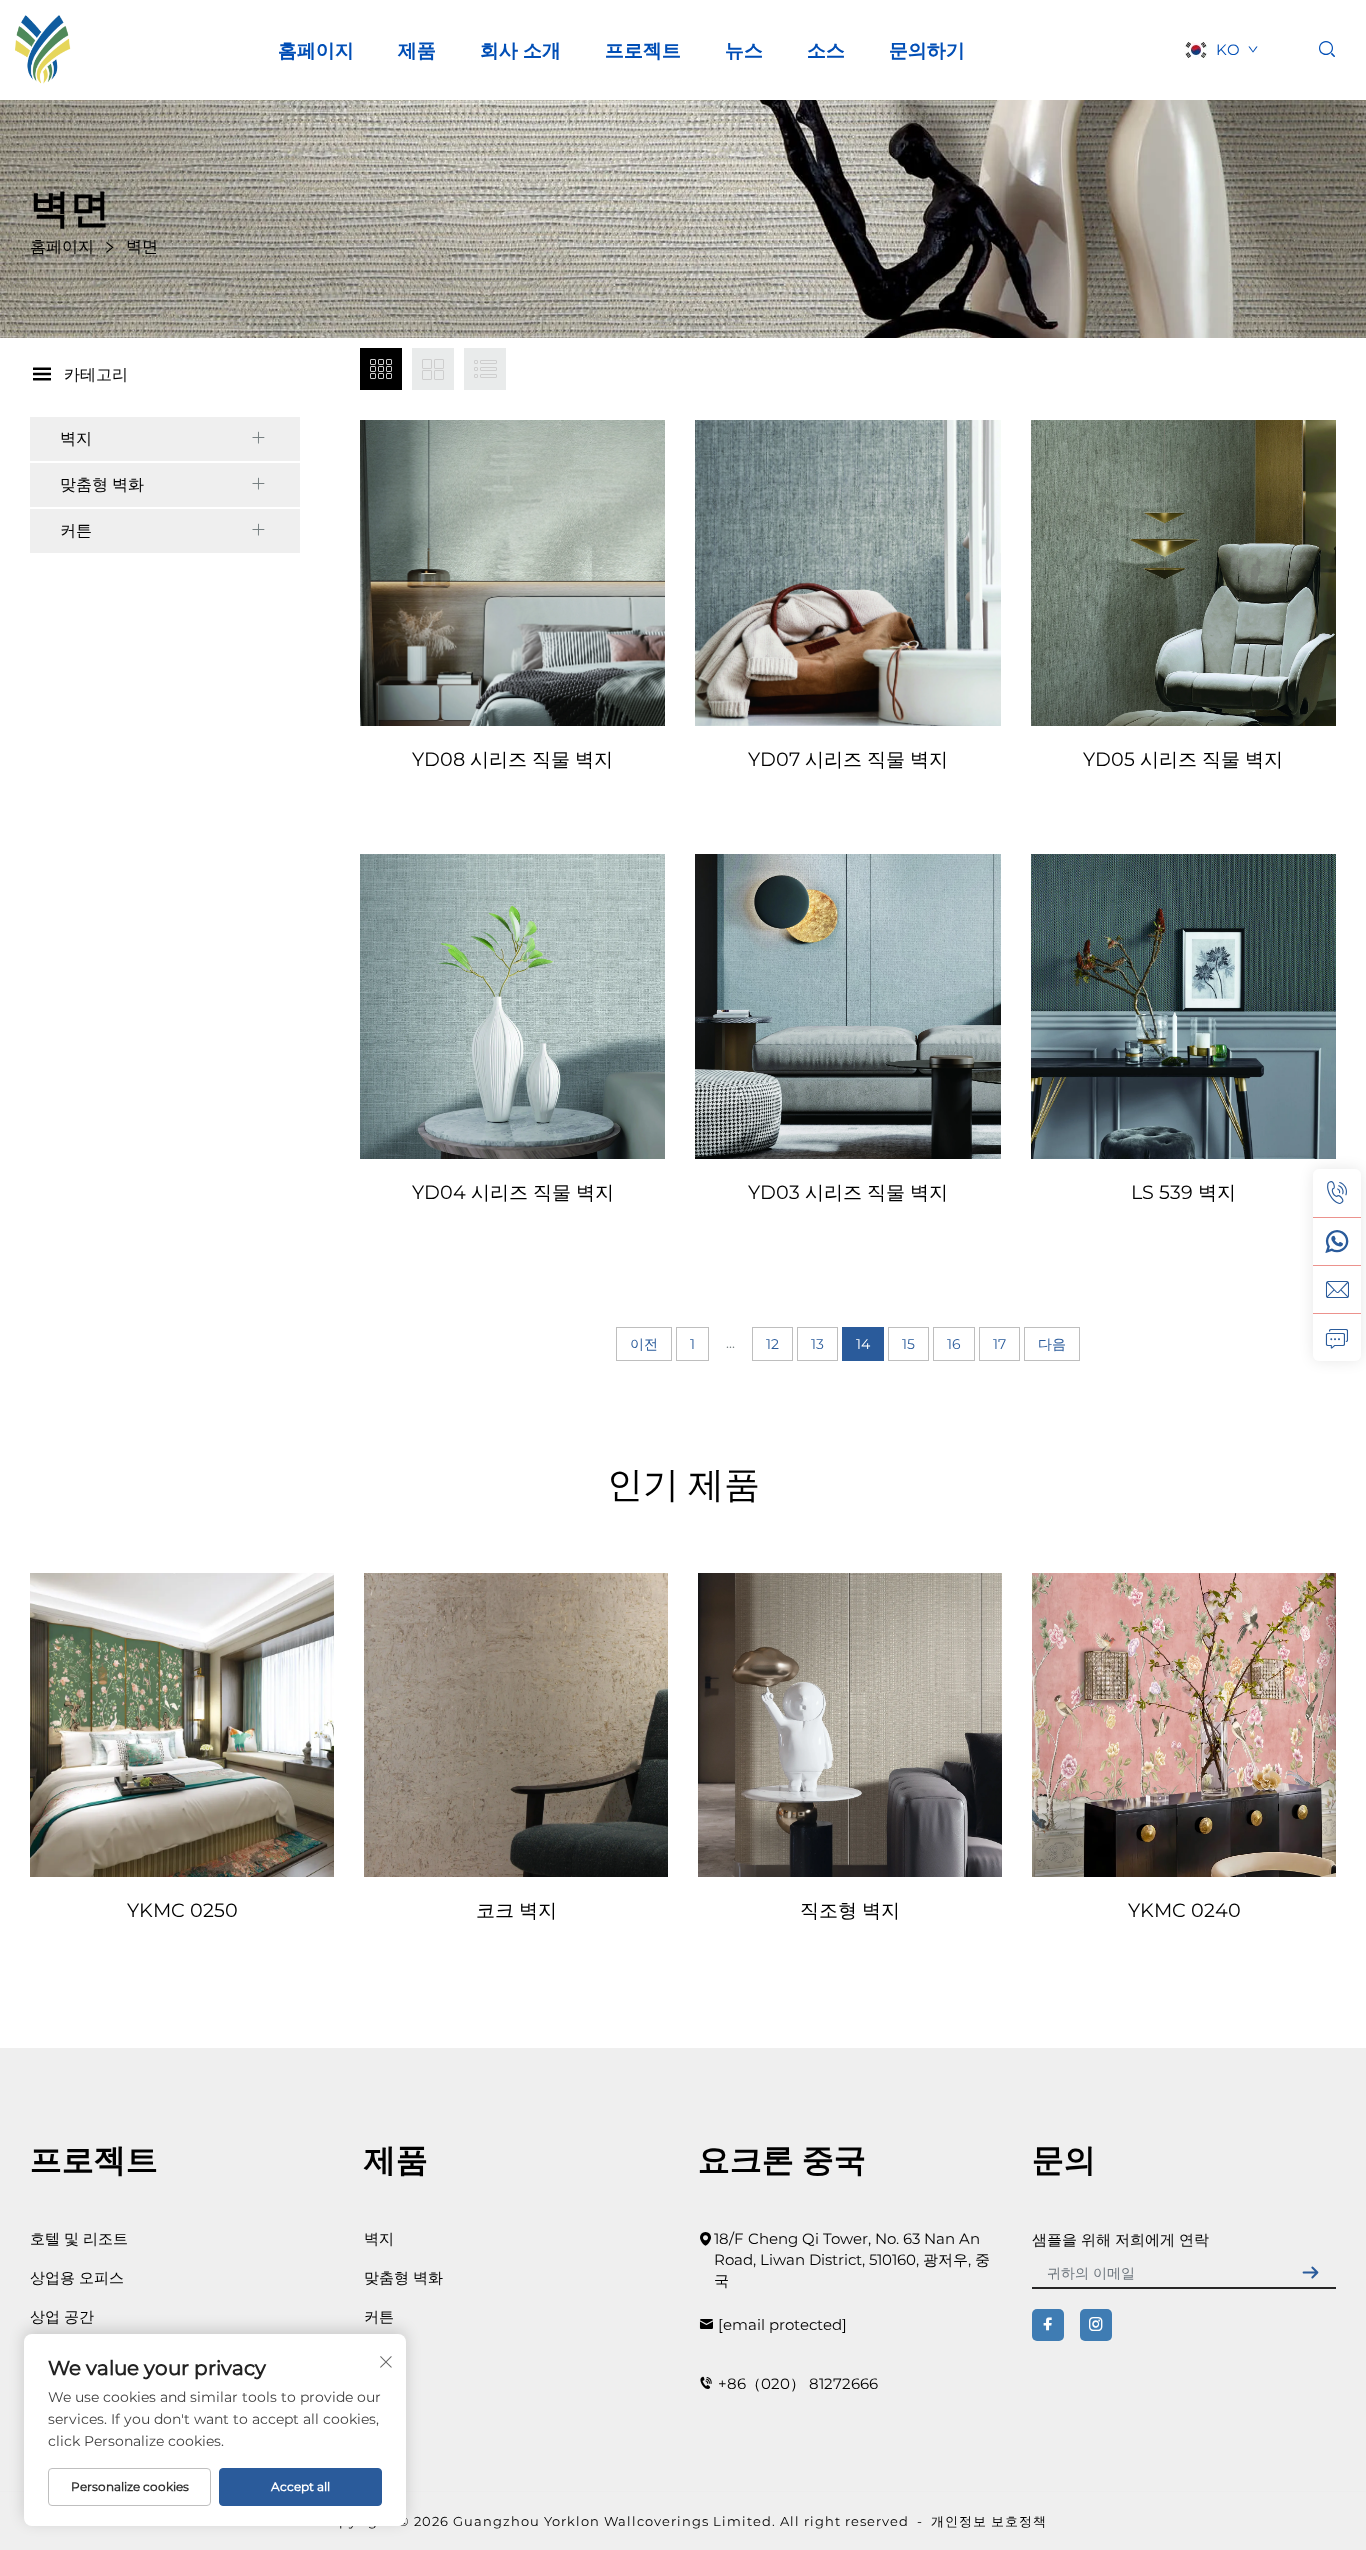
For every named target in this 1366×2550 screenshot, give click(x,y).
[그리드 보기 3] (381, 369)
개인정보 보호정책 (989, 2521)
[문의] (1337, 1337)
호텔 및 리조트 (79, 2238)
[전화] (1337, 1193)
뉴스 (744, 50)
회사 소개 (520, 50)
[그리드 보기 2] (433, 369)
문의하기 (927, 50)
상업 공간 (62, 2316)
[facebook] (1048, 2325)
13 (817, 1344)
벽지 (76, 438)
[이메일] (1337, 1289)
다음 (1052, 1344)
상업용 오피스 (77, 2277)
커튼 (76, 530)
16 (954, 1344)
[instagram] (1096, 2325)
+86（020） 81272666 (798, 2383)
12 (772, 1344)
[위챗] (1337, 1241)
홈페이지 (316, 50)
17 (999, 1344)
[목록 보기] (485, 369)
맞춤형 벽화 (102, 484)
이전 (644, 1344)
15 (908, 1344)
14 (863, 1344)
